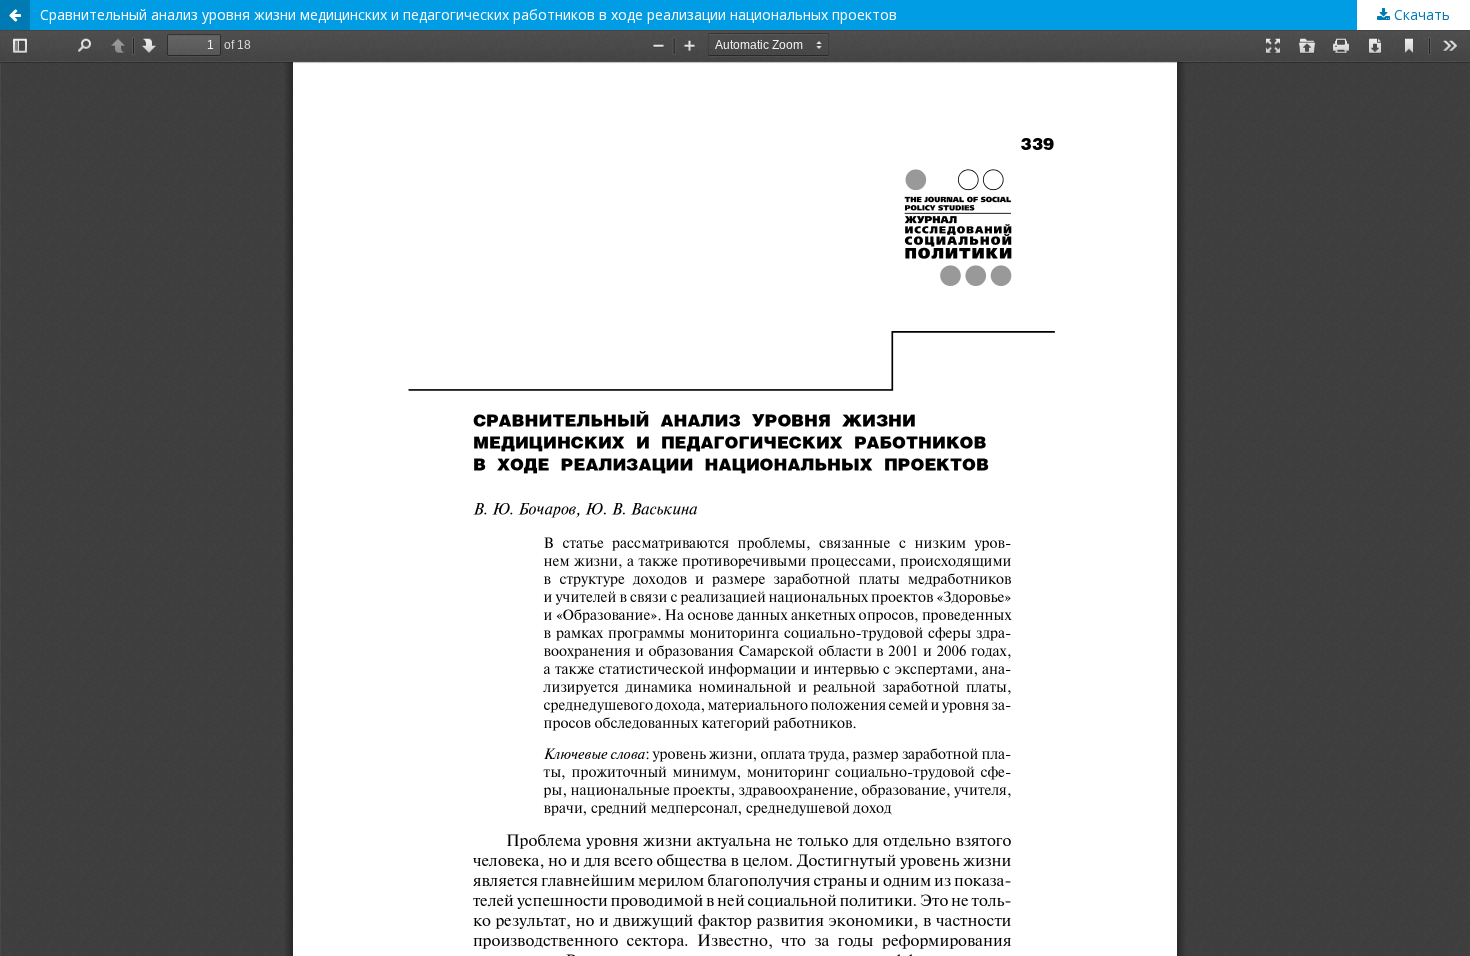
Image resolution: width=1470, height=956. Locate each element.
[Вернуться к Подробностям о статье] (15, 15)
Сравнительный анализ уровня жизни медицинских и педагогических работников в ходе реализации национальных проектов (468, 14)
